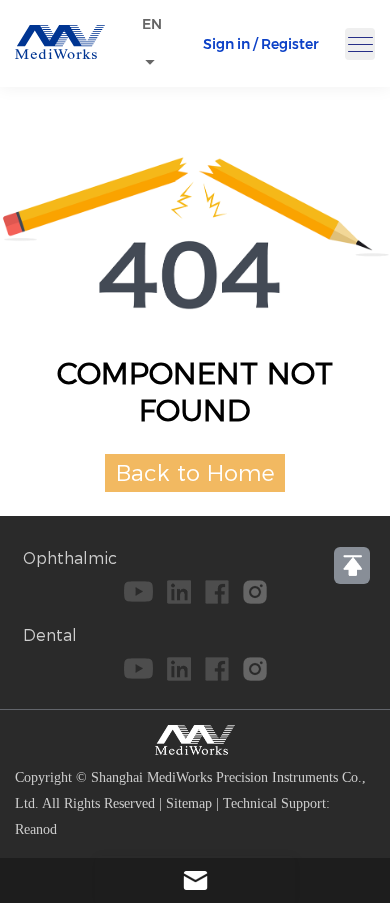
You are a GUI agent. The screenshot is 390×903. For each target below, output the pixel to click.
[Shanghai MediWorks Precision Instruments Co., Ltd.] (60, 53)
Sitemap (189, 803)
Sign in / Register (261, 44)
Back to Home (195, 473)
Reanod (36, 829)
